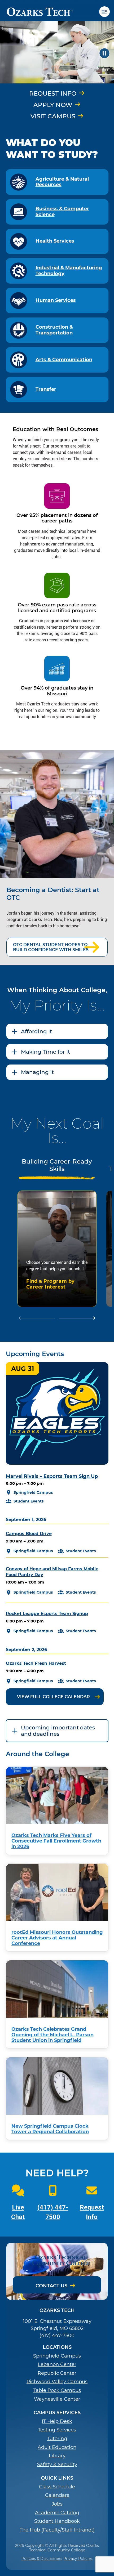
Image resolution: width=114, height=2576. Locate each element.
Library (57, 2456)
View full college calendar (53, 1697)
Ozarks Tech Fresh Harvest (36, 1663)
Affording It (36, 1031)
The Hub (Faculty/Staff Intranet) (57, 2530)
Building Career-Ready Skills (57, 1165)
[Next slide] (77, 1318)
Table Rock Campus (57, 2391)
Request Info (53, 93)
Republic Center (57, 2373)
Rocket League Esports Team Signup (47, 1614)
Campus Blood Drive (29, 1534)
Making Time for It (45, 1052)
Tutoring (57, 2439)
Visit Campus (53, 116)
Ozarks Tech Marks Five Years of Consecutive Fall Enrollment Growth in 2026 (56, 1841)
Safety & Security (57, 2465)
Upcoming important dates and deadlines (58, 1731)
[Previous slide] (37, 1318)
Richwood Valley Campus (57, 2382)
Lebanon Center (57, 2365)
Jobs (57, 2504)
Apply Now (53, 105)
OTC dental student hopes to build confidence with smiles (51, 947)
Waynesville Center (57, 2399)
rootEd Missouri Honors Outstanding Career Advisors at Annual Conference (57, 1938)
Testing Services (57, 2430)
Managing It (37, 1072)
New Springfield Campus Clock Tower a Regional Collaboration (50, 2129)
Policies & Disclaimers (42, 2559)
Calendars (57, 2495)
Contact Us (51, 2286)
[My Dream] (57, 53)
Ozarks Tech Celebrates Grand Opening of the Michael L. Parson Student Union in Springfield (52, 2035)
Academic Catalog (57, 2513)
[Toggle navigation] (107, 12)
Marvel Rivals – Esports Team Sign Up (52, 1476)
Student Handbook (57, 2521)
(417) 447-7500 (57, 2336)
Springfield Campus (57, 2356)
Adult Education (57, 2447)
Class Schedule (57, 2487)
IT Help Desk (57, 2421)
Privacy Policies (78, 2559)
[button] (104, 53)
